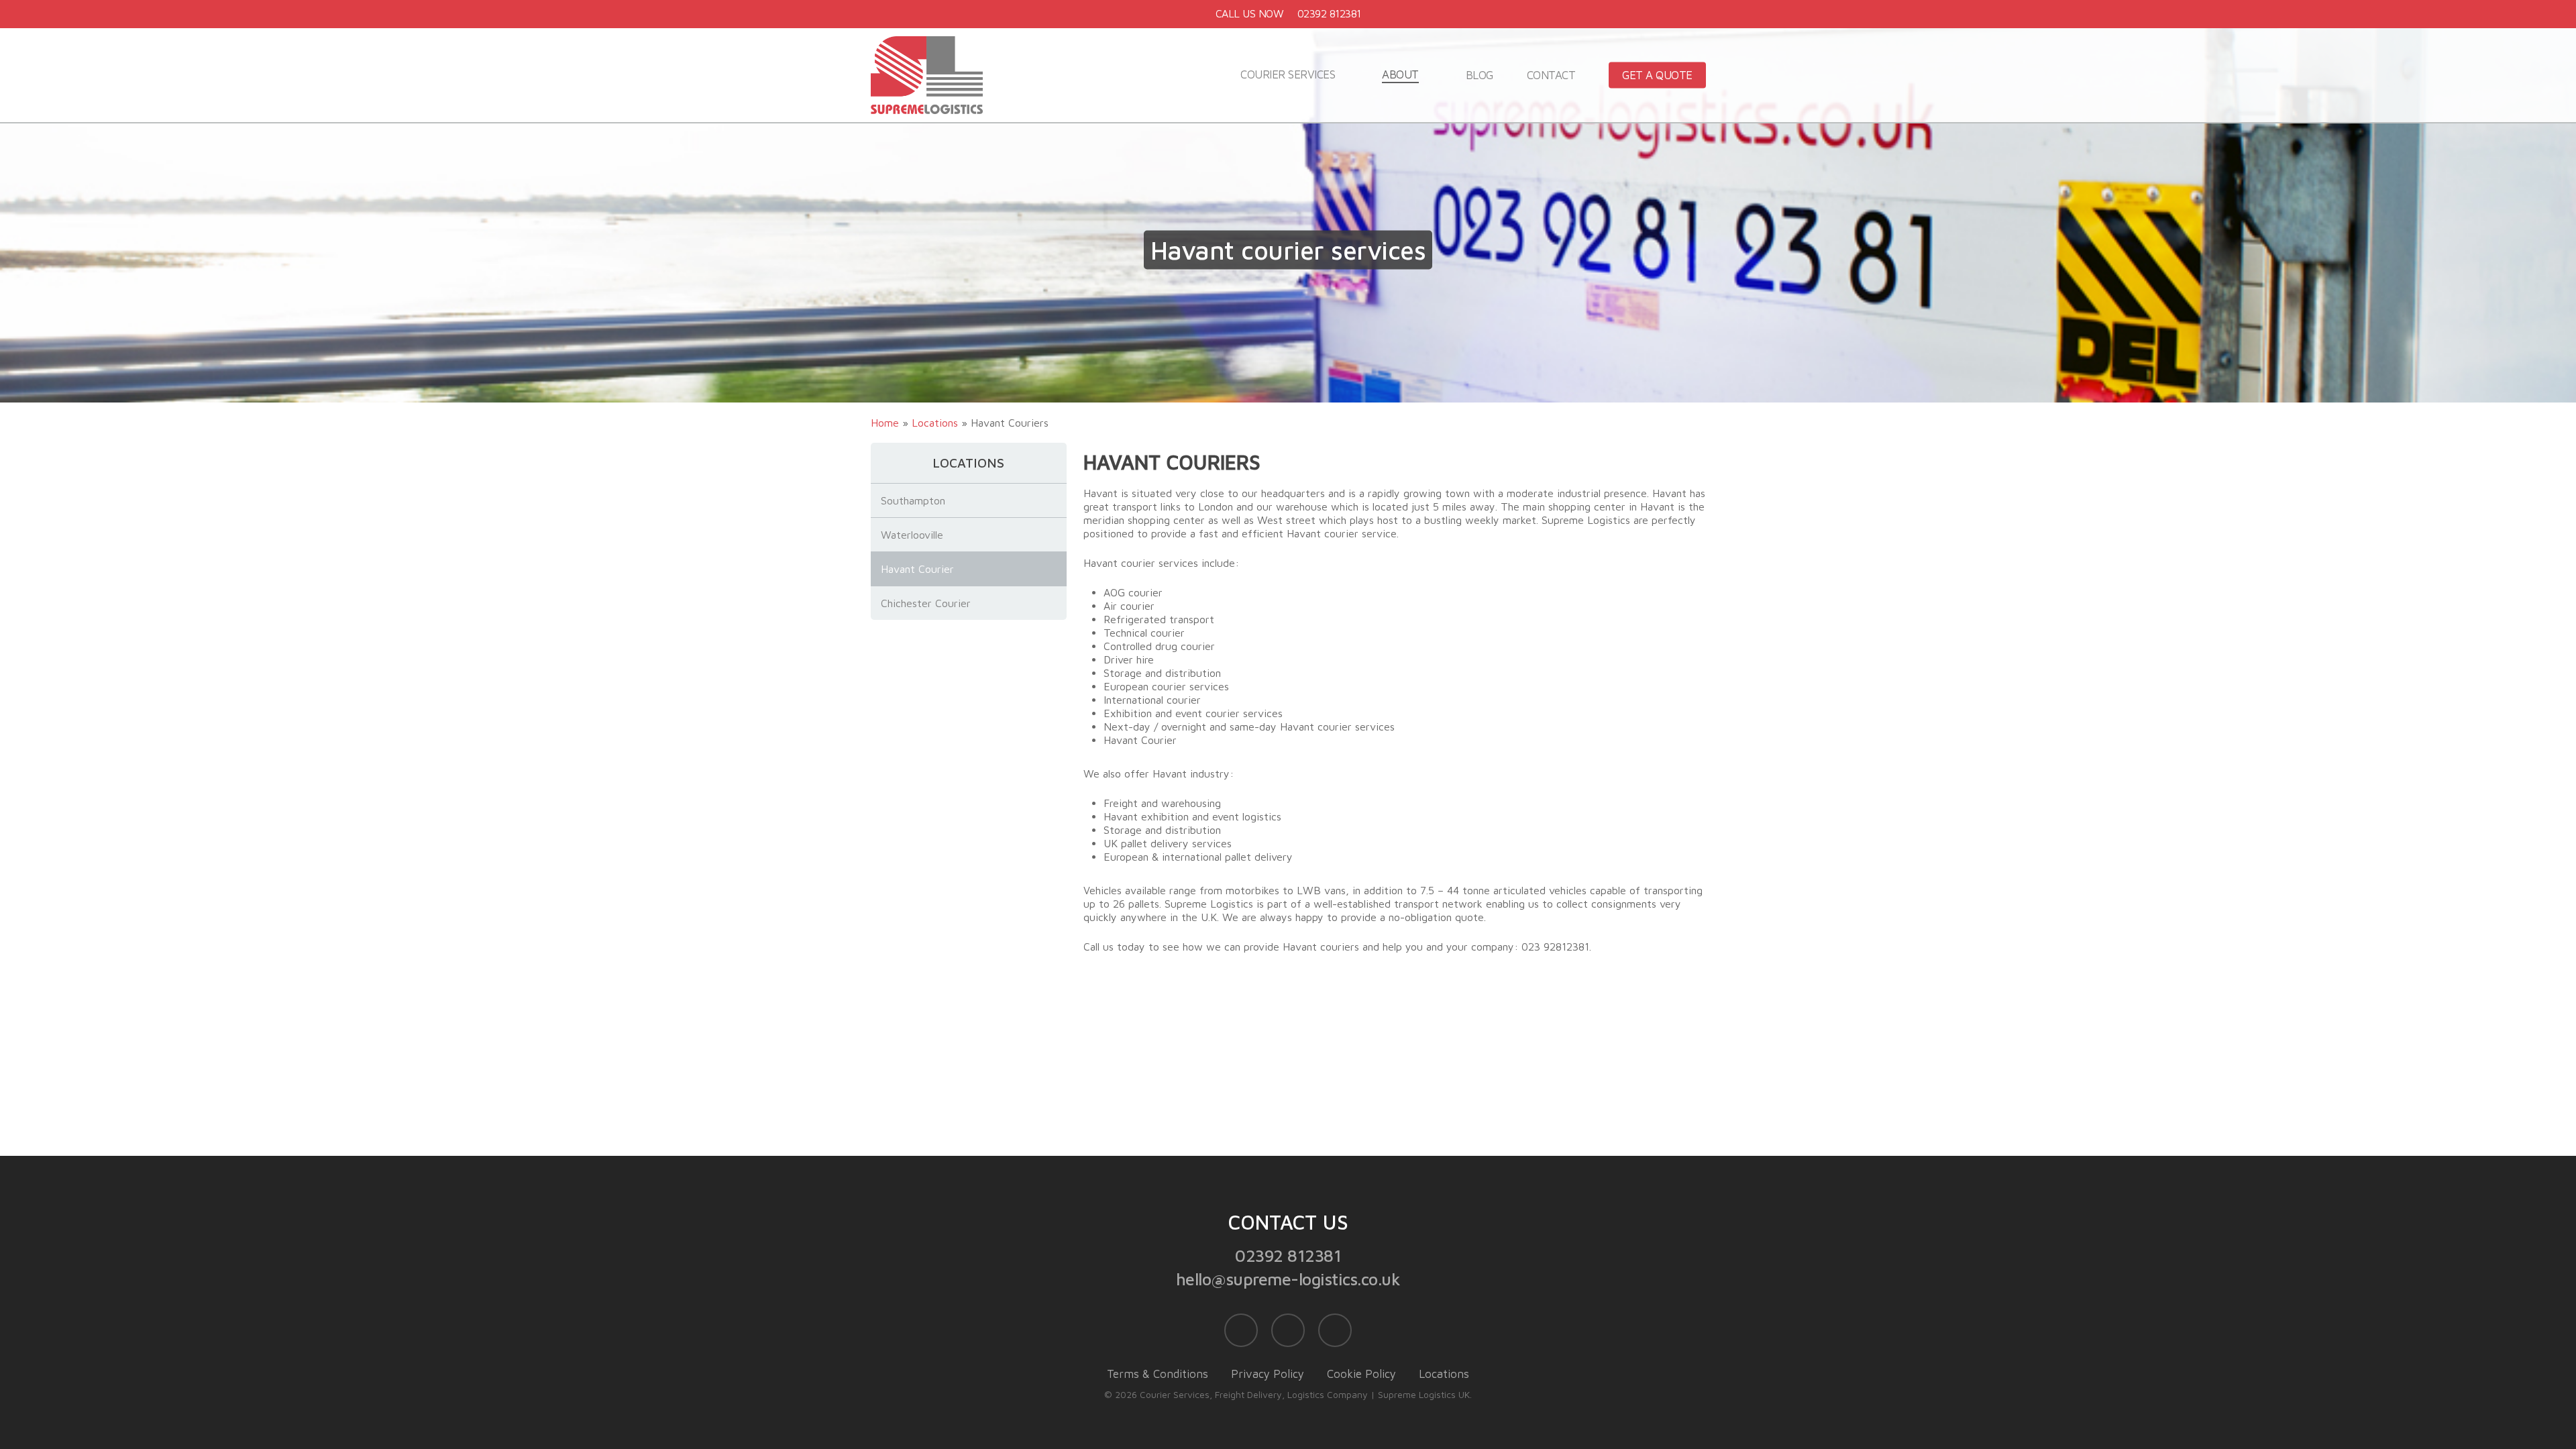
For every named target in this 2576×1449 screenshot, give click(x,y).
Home (885, 423)
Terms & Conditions (1158, 1374)
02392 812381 (1288, 1255)
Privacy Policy (1268, 1374)
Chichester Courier (926, 603)
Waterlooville (912, 535)
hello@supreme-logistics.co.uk (1288, 1279)
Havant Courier (917, 569)
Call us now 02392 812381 (1288, 13)
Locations (935, 423)
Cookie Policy (1361, 1374)
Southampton (913, 500)
